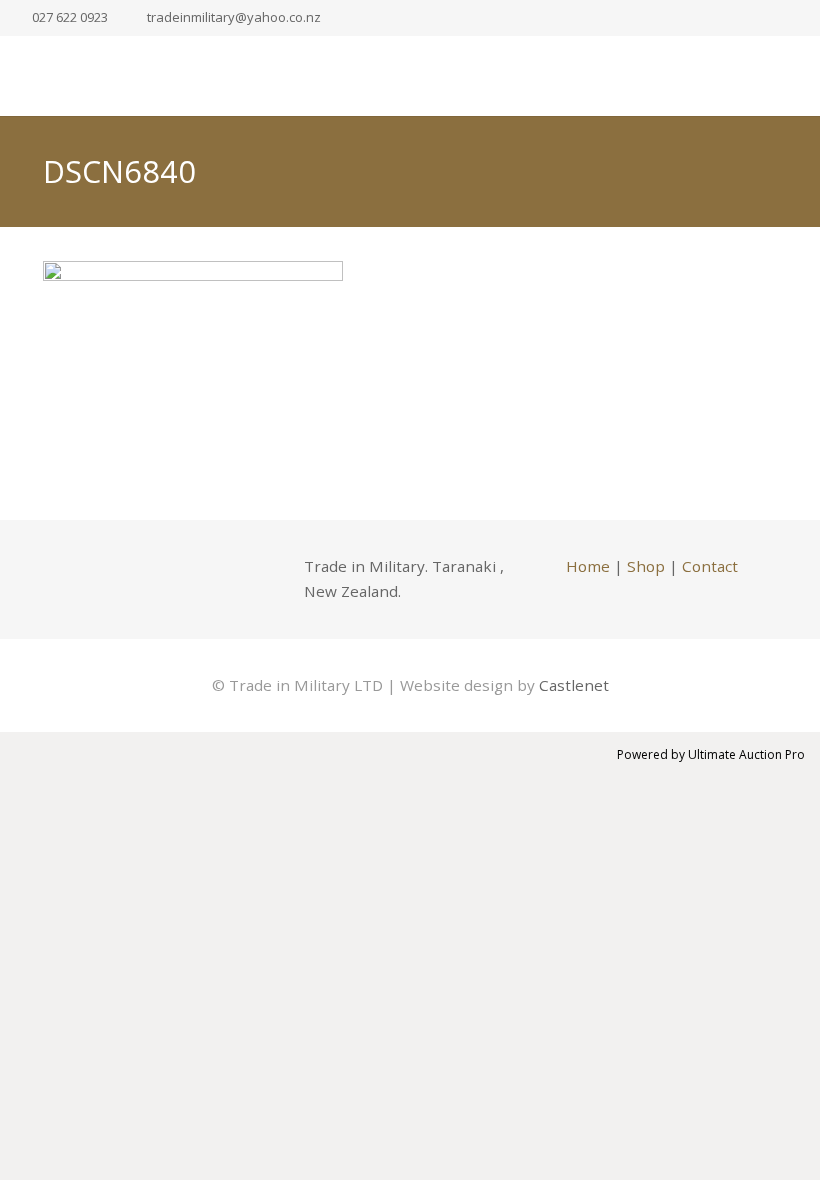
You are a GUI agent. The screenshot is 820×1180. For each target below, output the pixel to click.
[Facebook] (68, 579)
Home (588, 566)
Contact (710, 566)
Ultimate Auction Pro (746, 754)
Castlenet (574, 685)
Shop (646, 566)
